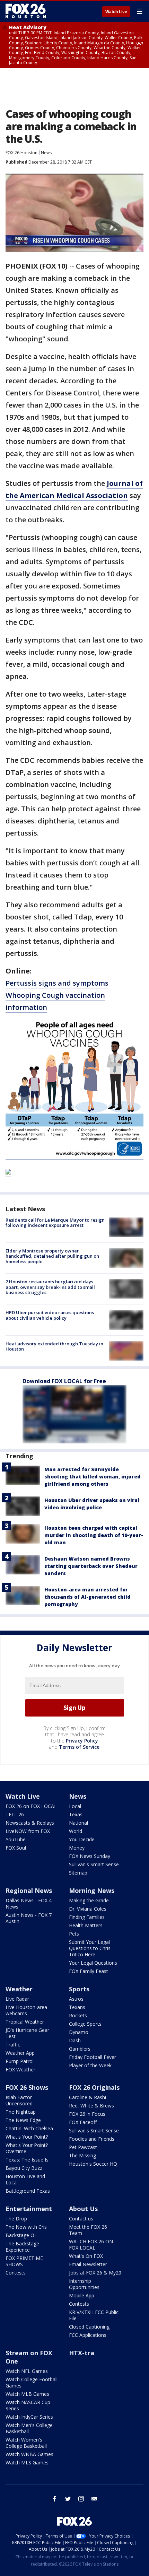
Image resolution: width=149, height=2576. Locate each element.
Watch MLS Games (27, 2463)
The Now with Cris (26, 2227)
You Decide (82, 1839)
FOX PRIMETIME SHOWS (24, 2261)
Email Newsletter (88, 2264)
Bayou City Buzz (24, 2168)
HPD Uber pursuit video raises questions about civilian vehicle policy (50, 1315)
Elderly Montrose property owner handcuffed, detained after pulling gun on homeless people (52, 1256)
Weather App (20, 2053)
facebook (55, 2499)
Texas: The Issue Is (27, 2160)
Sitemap (78, 1873)
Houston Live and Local (25, 2179)
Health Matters (86, 1925)
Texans (77, 2007)
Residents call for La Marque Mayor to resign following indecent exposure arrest (55, 1223)
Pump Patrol (20, 2061)
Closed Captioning (89, 2327)
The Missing (82, 2155)
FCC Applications (88, 2335)
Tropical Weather (25, 2022)
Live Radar (17, 1999)
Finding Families (87, 1917)
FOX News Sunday (90, 1856)
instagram (81, 2499)
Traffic (13, 2045)
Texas (76, 1814)
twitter (68, 2499)
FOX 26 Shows (27, 2087)
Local (75, 1806)
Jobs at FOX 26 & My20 (95, 2273)
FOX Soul (16, 1848)
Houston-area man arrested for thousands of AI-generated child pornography (87, 1597)
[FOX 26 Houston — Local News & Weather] (26, 11)
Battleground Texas (28, 2191)
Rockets (78, 2015)
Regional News (29, 1890)
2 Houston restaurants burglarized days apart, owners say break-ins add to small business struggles (50, 1287)
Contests (16, 2273)
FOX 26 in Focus (87, 2114)
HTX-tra (82, 2353)
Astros (76, 1999)
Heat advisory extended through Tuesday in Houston (54, 1346)
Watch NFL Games (27, 2371)
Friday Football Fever (93, 2057)
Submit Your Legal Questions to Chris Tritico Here (90, 1948)
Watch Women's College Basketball (26, 2443)
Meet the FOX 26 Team (88, 2230)
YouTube (16, 1839)
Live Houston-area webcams (26, 2010)
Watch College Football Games (32, 2382)
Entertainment (29, 2209)
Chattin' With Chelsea (29, 2128)
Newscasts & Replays (30, 1823)
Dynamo (79, 2032)
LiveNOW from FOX (28, 1831)
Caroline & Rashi (87, 2097)
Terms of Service (79, 1747)
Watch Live (116, 12)
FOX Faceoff (83, 2122)
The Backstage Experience (22, 2247)
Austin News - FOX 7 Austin (29, 1918)
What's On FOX (86, 2256)
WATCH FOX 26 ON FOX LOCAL (91, 2245)
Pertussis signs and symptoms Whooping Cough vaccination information (57, 995)
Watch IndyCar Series (29, 2417)
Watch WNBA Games (29, 2454)
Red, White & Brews (91, 2106)
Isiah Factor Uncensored (19, 2100)
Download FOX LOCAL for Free (64, 1381)
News (46, 153)
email (94, 2499)
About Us (83, 2209)
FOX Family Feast (89, 1971)
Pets (74, 1934)
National (78, 1823)
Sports (79, 1989)
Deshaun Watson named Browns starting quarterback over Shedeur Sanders (91, 1566)
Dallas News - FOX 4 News (29, 1903)
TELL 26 (15, 1814)
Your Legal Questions (93, 1963)
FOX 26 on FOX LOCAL (31, 1806)
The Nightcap (21, 2112)
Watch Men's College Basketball (29, 2428)
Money (77, 1848)
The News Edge (23, 2120)
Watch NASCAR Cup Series (28, 2405)
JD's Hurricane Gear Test (27, 2033)
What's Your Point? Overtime (27, 2148)
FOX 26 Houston (21, 153)
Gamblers (80, 2049)
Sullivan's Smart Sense (94, 1864)
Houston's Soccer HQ (93, 2164)
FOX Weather (20, 2069)
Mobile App (82, 2295)
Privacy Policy (82, 1741)
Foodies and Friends (92, 2139)
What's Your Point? (27, 2137)
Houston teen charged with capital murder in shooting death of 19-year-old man (94, 1535)
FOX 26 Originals (94, 2087)
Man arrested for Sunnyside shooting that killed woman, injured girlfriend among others (93, 1477)
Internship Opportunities (84, 2284)
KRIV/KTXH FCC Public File (94, 2315)
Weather (19, 1989)
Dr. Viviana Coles (88, 1909)
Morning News (92, 1890)
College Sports (85, 2024)
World (76, 1831)
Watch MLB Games (27, 2394)
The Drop (16, 2219)
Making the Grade (89, 1900)
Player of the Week (90, 2065)
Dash (75, 2040)
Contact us (81, 2219)
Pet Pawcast (83, 2147)
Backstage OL (21, 2235)
